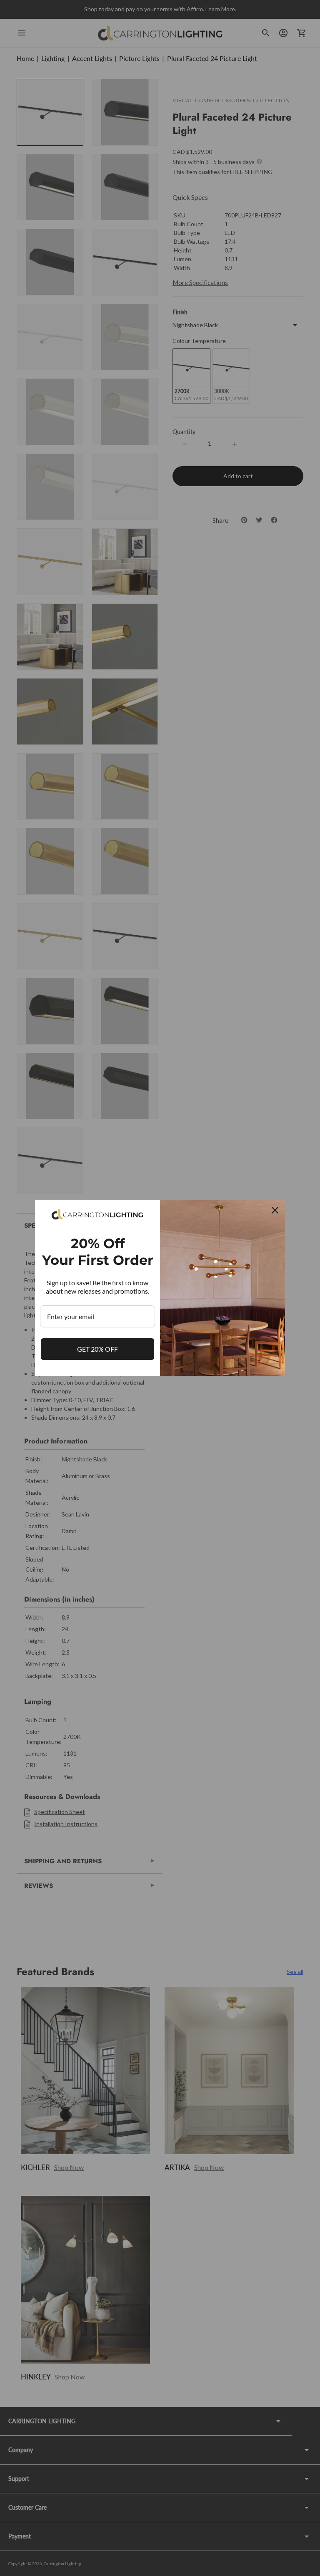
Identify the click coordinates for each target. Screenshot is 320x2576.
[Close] (275, 1210)
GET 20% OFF (97, 1349)
